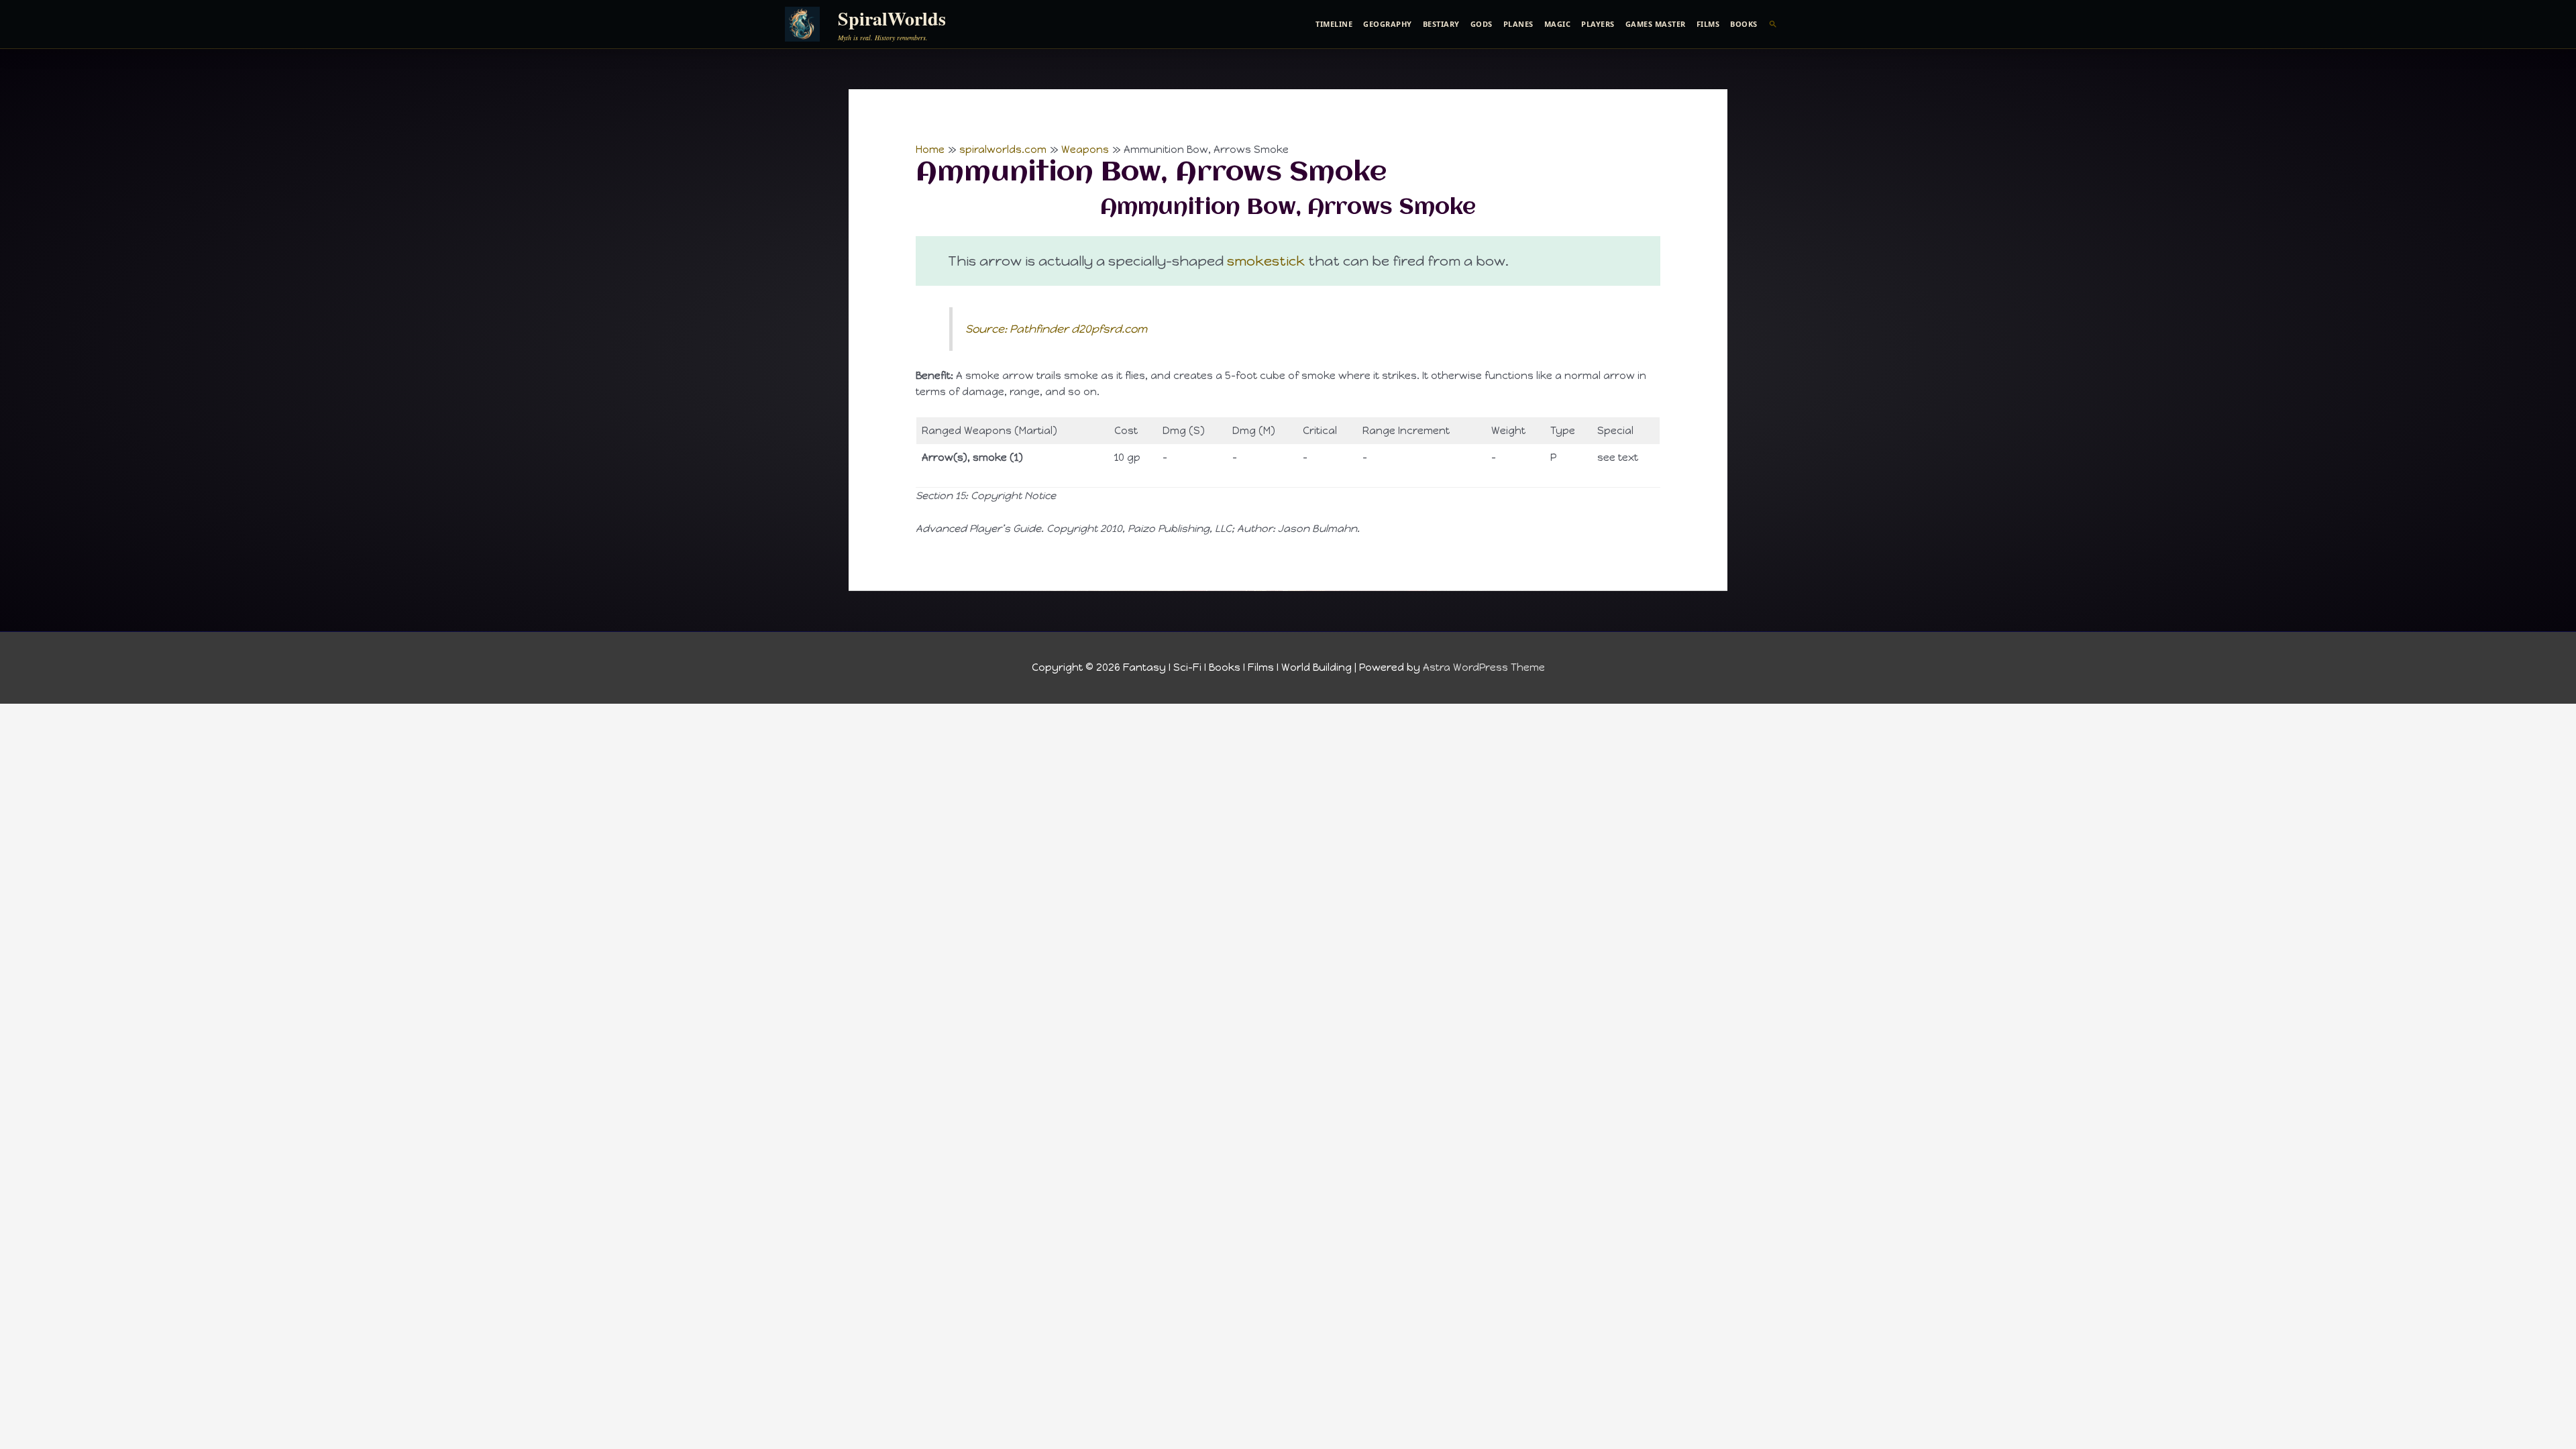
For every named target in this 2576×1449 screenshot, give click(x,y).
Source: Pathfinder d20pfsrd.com (1056, 329)
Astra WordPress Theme (1484, 667)
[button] (1773, 24)
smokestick (1266, 261)
